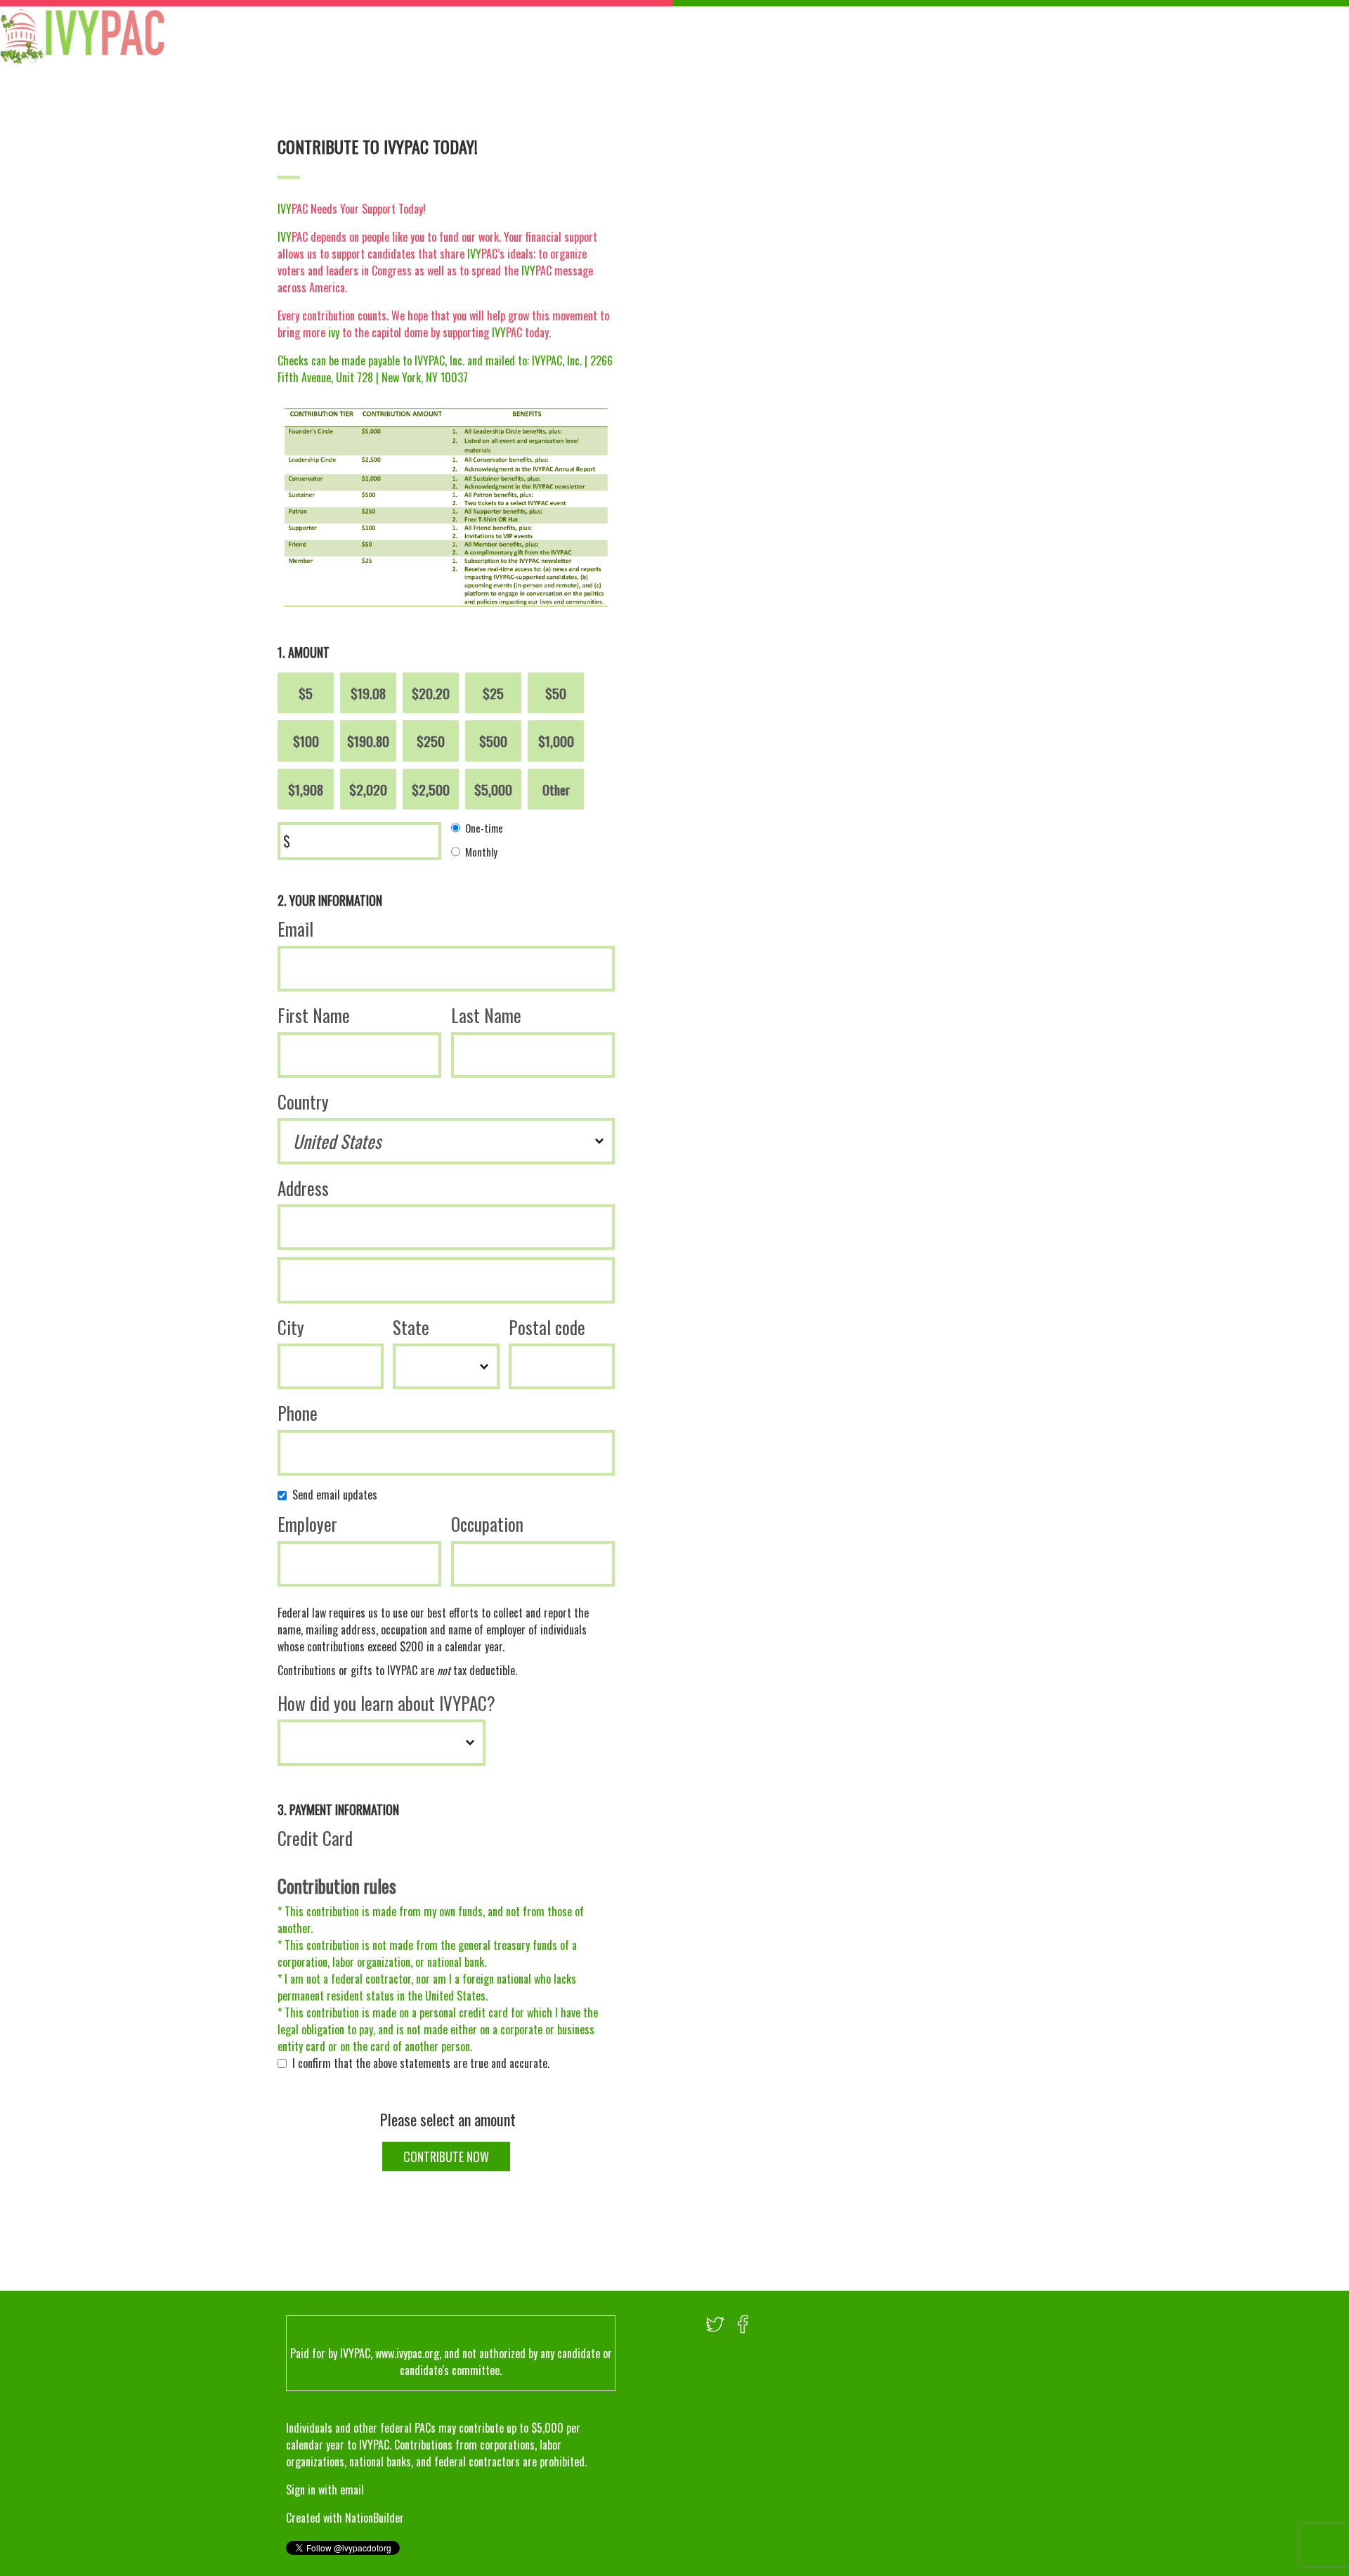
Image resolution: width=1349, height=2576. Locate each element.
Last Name (486, 1015)
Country (303, 1101)
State (411, 1327)
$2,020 (368, 789)
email (352, 2490)
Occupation (487, 1524)
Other (556, 789)
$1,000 (556, 741)
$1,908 (306, 789)
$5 (306, 693)
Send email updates (338, 1495)
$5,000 (493, 789)
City (291, 1327)
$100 (306, 741)
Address (303, 1188)
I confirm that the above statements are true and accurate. (424, 2063)
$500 (493, 741)
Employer (307, 1524)
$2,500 (431, 789)
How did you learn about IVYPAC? (386, 1703)
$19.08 (368, 693)
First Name (314, 1015)
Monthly (481, 851)
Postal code (547, 1327)
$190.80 (368, 741)
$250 (431, 741)
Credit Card (315, 1838)
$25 (493, 693)
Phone (298, 1413)
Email (295, 929)
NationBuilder (374, 2518)
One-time (484, 828)
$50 (556, 693)
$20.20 (431, 693)
